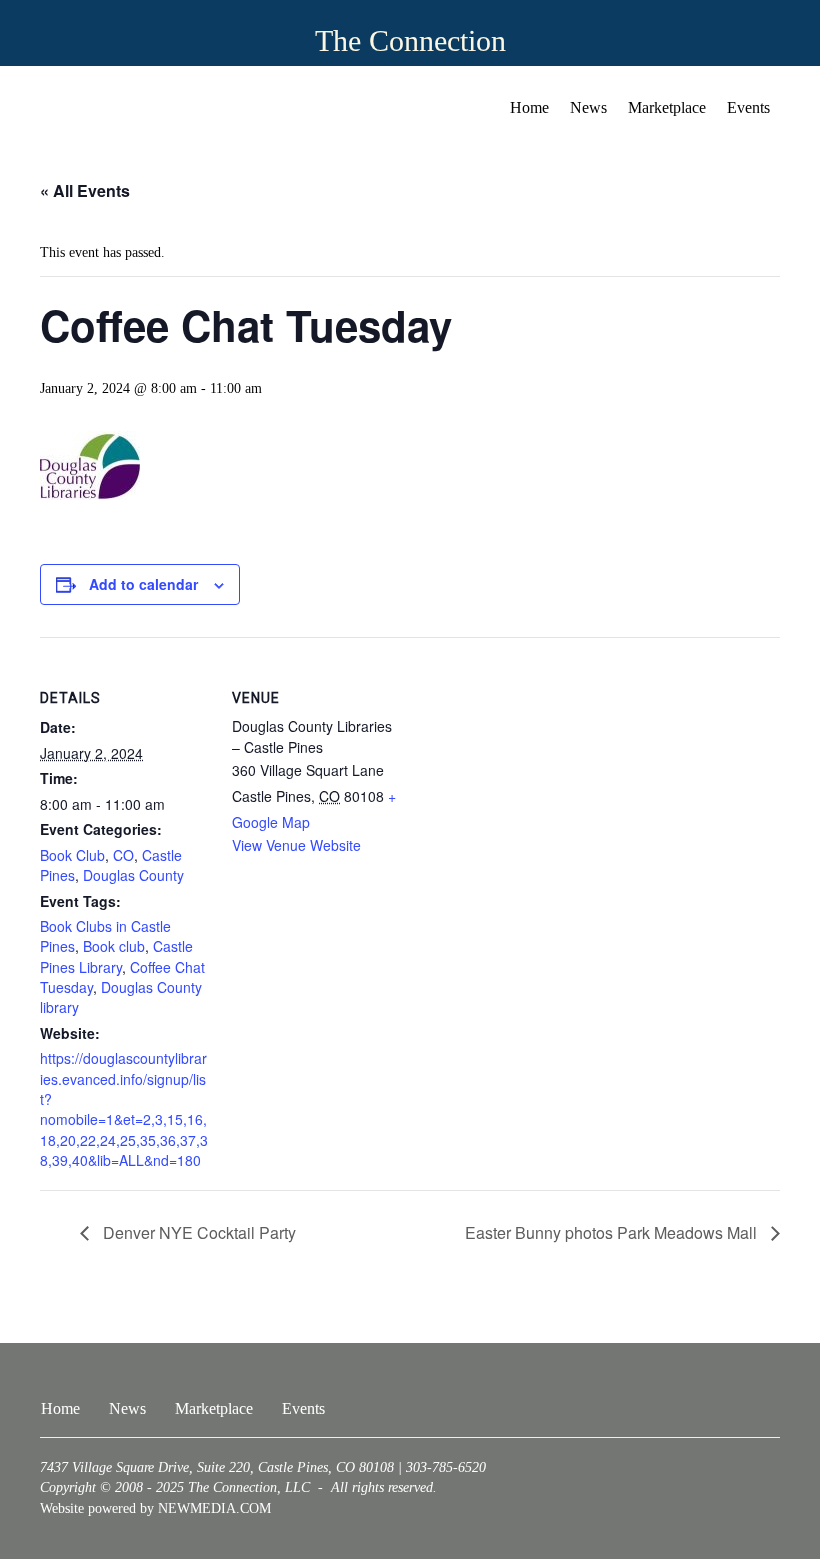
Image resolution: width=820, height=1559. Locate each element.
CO (123, 855)
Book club (114, 946)
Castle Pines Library (116, 956)
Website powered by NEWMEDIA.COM (155, 1508)
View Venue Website (296, 845)
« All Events (85, 190)
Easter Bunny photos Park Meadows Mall (613, 1232)
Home (529, 107)
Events (748, 107)
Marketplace (667, 107)
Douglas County (133, 875)
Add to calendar (143, 584)
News (588, 107)
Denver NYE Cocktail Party (197, 1232)
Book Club (72, 855)
